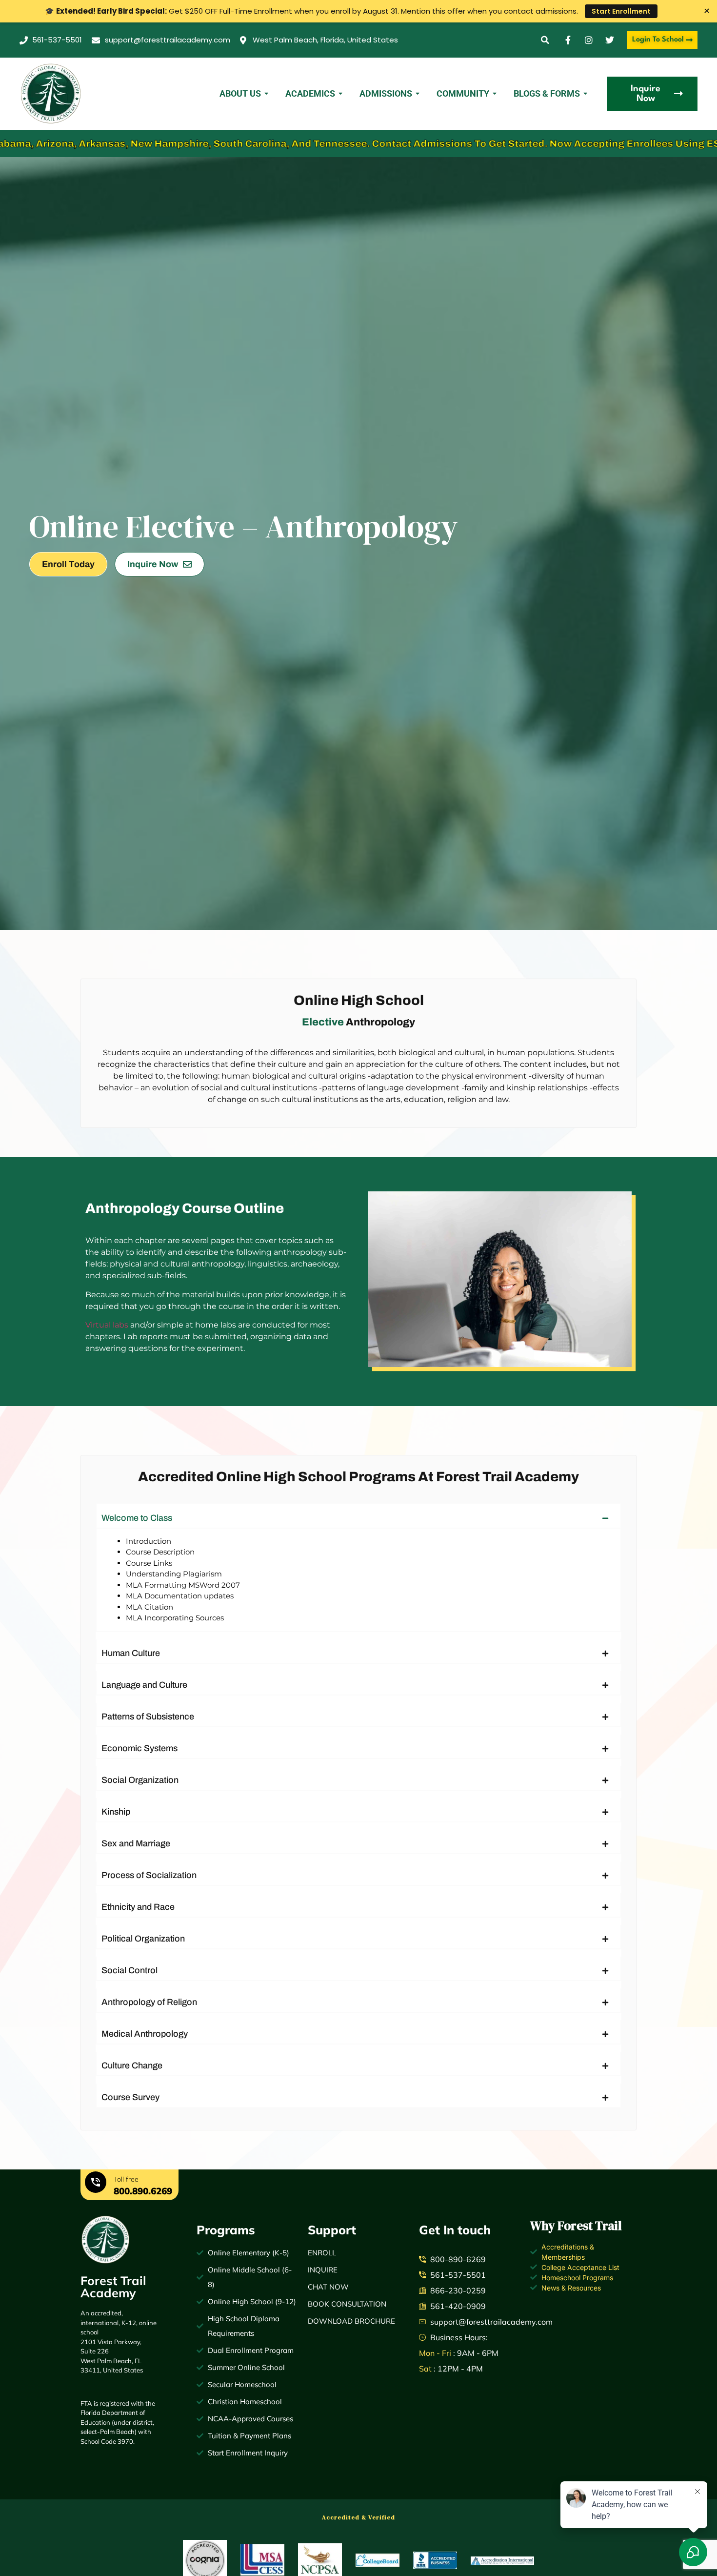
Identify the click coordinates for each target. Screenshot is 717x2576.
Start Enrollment (621, 11)
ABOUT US (240, 93)
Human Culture (131, 1653)
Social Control (129, 1970)
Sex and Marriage (136, 1843)
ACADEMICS (310, 93)
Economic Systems (139, 1748)
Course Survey (130, 2097)
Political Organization (143, 1939)
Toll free (126, 2179)
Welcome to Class (137, 1518)
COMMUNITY (463, 93)
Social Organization (140, 1780)
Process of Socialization (149, 1875)
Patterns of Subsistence (148, 1717)
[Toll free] (96, 2184)
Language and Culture (144, 1685)
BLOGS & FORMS (547, 93)
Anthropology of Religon (149, 2002)
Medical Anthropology (145, 2034)
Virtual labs (107, 1325)
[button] (545, 40)
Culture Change (132, 2065)
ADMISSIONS (386, 93)
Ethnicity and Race (138, 1907)
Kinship (116, 1812)
